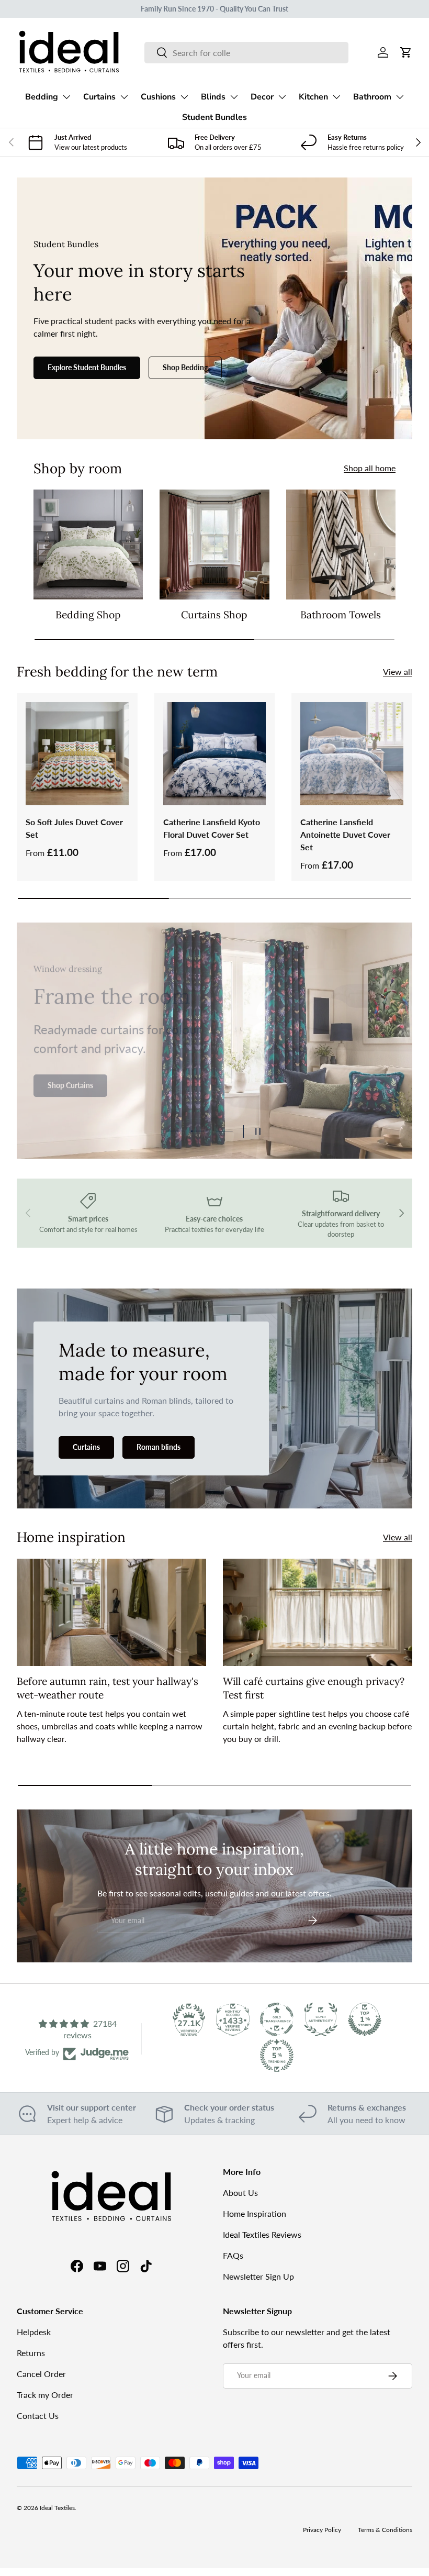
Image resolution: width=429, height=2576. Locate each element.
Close (215, 1386)
